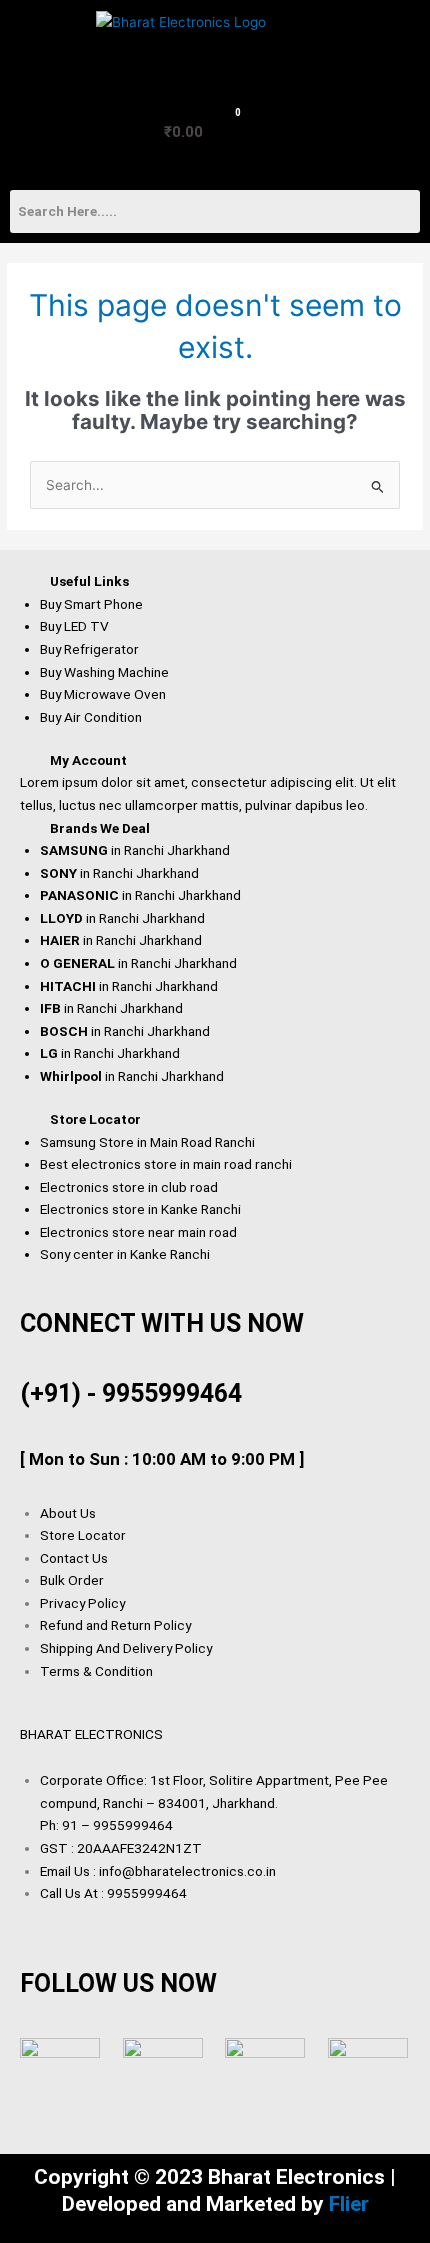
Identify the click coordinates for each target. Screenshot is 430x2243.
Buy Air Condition (91, 717)
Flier (349, 2204)
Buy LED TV (74, 626)
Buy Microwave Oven (103, 694)
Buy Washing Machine (104, 672)
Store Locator (95, 1119)
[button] (43, 44)
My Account (88, 760)
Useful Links (89, 581)
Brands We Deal (100, 828)
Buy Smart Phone (91, 604)
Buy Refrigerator (89, 649)
